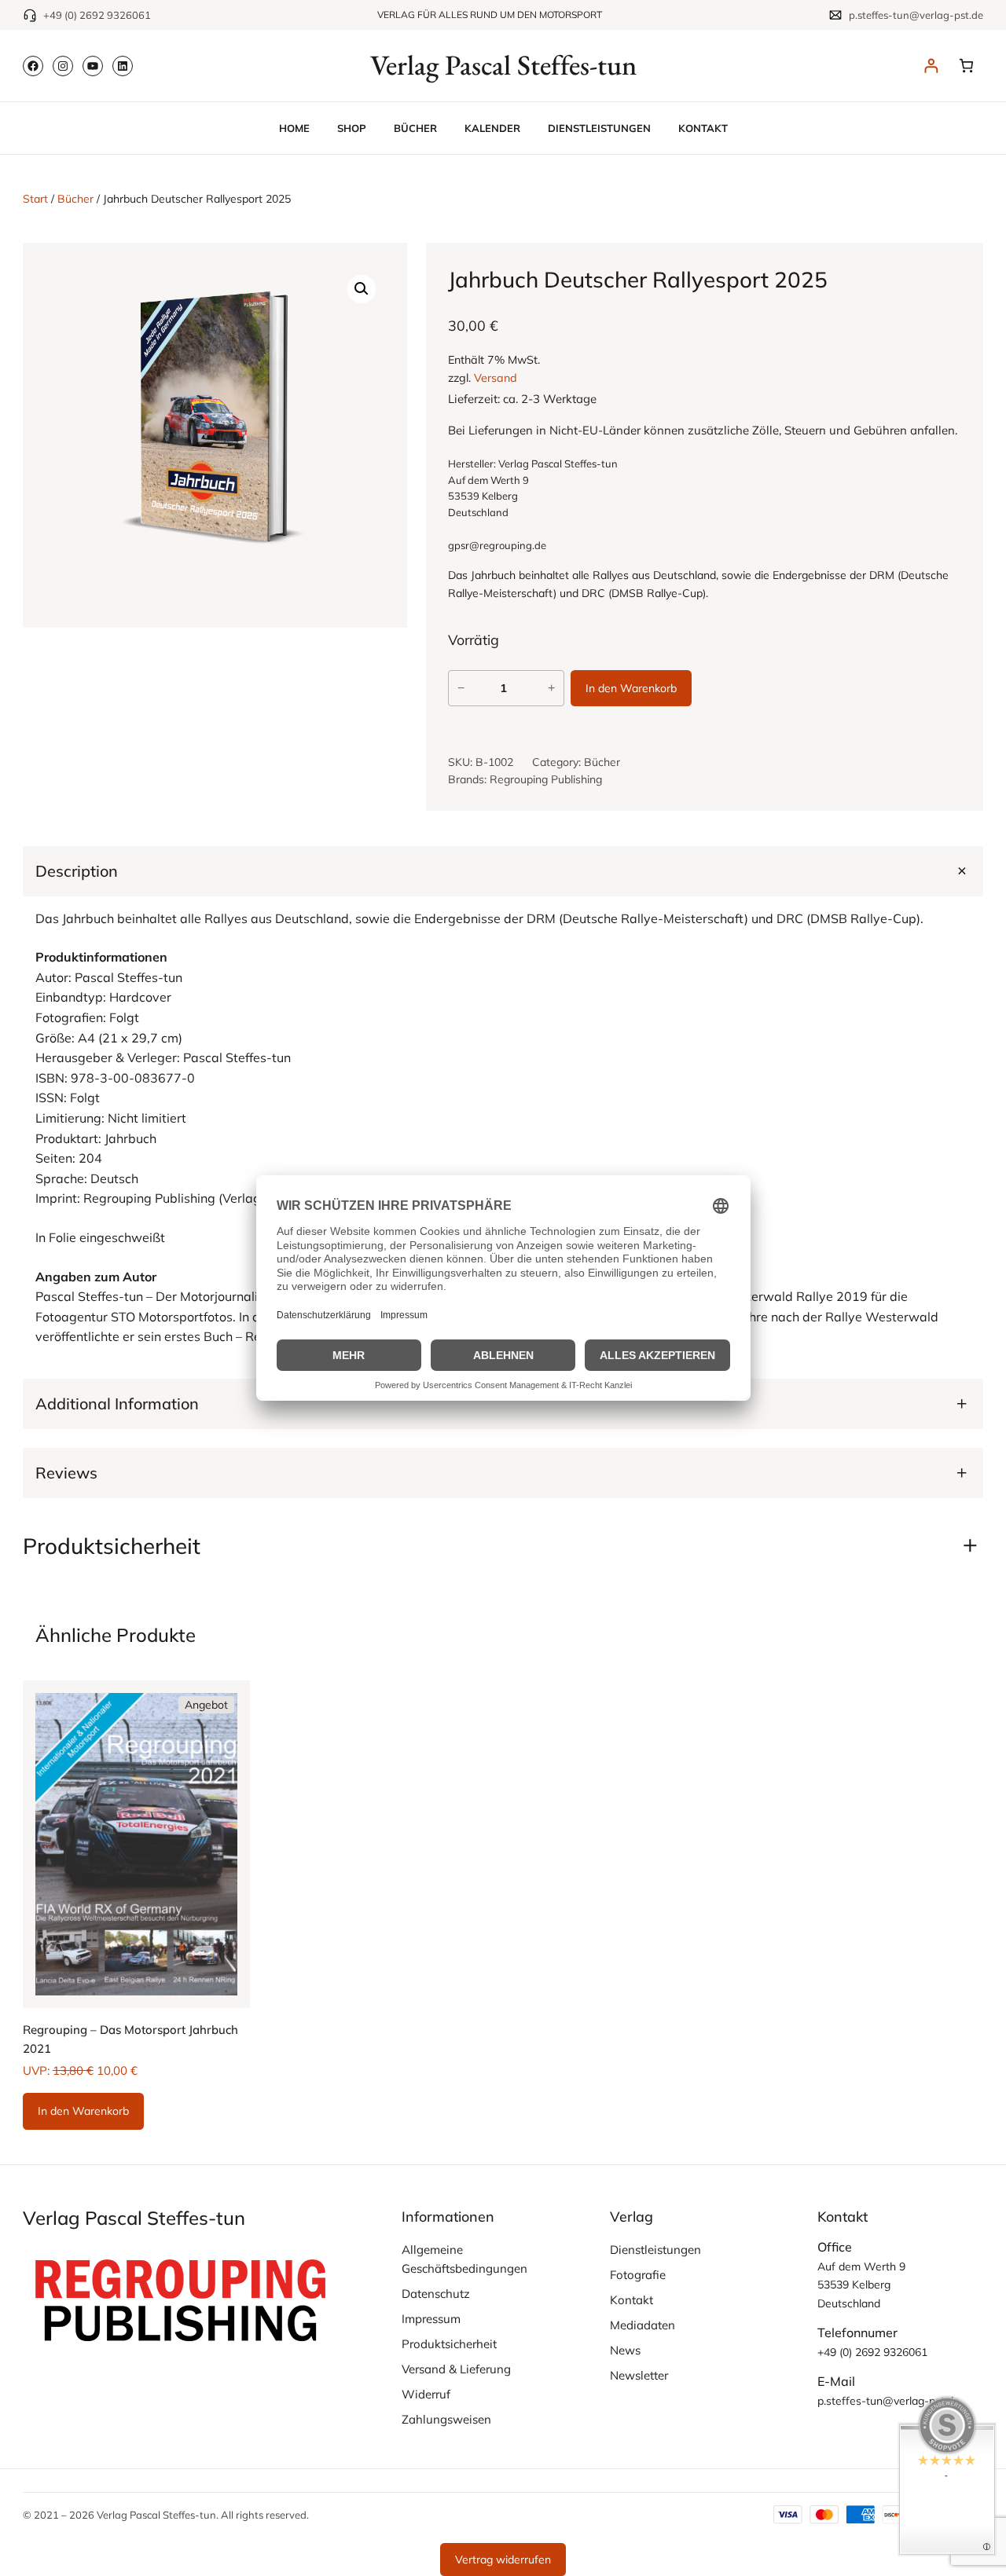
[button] (362, 288)
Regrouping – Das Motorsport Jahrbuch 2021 (130, 2039)
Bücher (75, 199)
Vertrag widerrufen (503, 2560)
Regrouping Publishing (546, 779)
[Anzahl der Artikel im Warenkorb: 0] (966, 66)
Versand (496, 378)
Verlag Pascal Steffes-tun (503, 65)
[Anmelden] (931, 66)
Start (35, 199)
